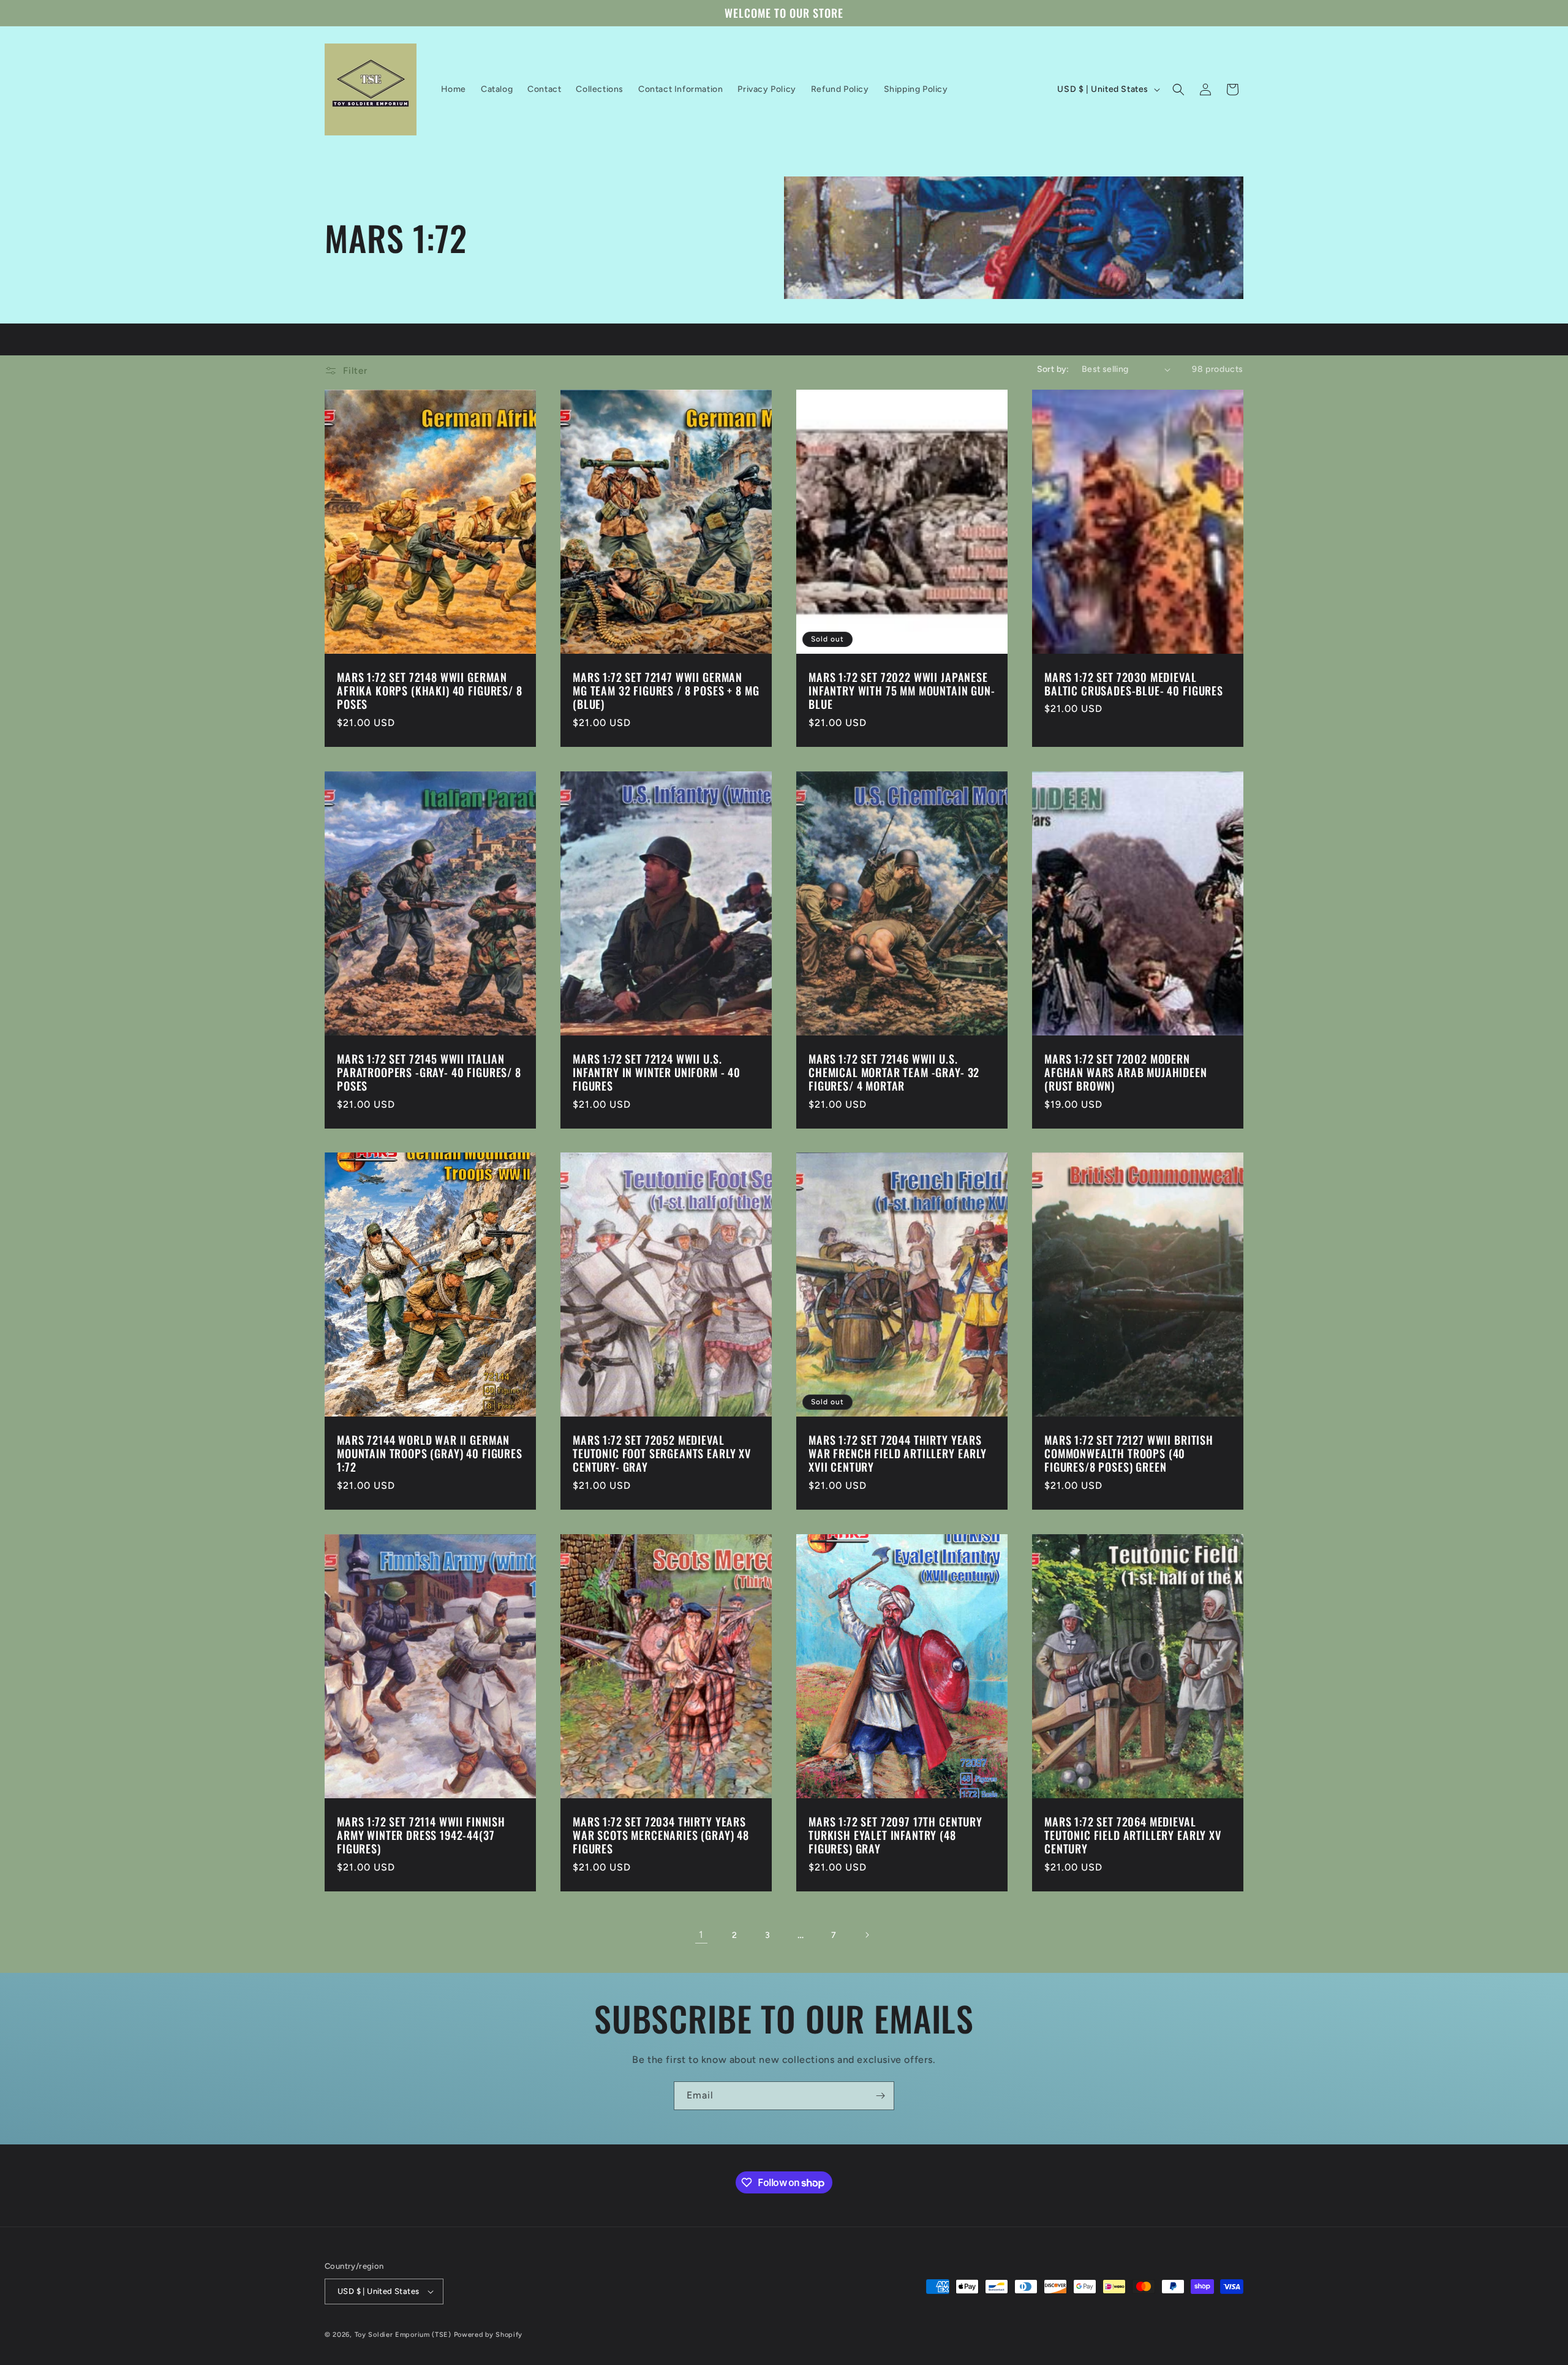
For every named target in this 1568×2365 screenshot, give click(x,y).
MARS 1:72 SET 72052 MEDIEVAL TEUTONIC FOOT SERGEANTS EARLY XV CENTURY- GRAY (662, 1453)
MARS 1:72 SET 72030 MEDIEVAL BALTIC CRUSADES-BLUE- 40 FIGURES (1134, 684)
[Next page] (867, 1935)
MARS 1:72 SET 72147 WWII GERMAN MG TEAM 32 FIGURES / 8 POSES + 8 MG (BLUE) (666, 691)
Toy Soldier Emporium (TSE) (403, 2335)
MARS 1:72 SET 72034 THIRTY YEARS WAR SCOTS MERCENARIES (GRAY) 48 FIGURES (661, 1835)
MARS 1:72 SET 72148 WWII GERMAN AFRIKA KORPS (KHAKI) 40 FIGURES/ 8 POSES (430, 691)
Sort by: (1053, 369)
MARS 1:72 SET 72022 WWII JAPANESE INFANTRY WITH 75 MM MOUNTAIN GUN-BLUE (902, 691)
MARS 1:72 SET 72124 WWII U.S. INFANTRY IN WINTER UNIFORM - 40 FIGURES (657, 1072)
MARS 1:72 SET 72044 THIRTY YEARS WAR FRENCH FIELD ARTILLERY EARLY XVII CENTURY (898, 1453)
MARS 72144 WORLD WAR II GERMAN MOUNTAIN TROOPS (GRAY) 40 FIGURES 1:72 (430, 1453)
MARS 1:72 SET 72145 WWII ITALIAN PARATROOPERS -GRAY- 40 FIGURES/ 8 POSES (429, 1072)
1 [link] (701, 1935)
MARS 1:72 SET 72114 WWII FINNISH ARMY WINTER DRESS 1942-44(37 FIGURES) (421, 1835)
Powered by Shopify (488, 2335)
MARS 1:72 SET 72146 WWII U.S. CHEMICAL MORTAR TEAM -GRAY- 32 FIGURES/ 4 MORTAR (894, 1072)
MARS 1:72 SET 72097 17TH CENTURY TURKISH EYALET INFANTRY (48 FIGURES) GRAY (895, 1835)
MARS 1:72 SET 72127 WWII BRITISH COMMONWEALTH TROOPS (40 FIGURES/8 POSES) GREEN (1129, 1453)
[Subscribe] (880, 2096)
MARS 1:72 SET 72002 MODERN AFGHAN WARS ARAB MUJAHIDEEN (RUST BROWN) (1126, 1072)
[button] (1178, 89)
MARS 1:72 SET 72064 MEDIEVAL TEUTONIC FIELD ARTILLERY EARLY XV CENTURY (1133, 1835)
